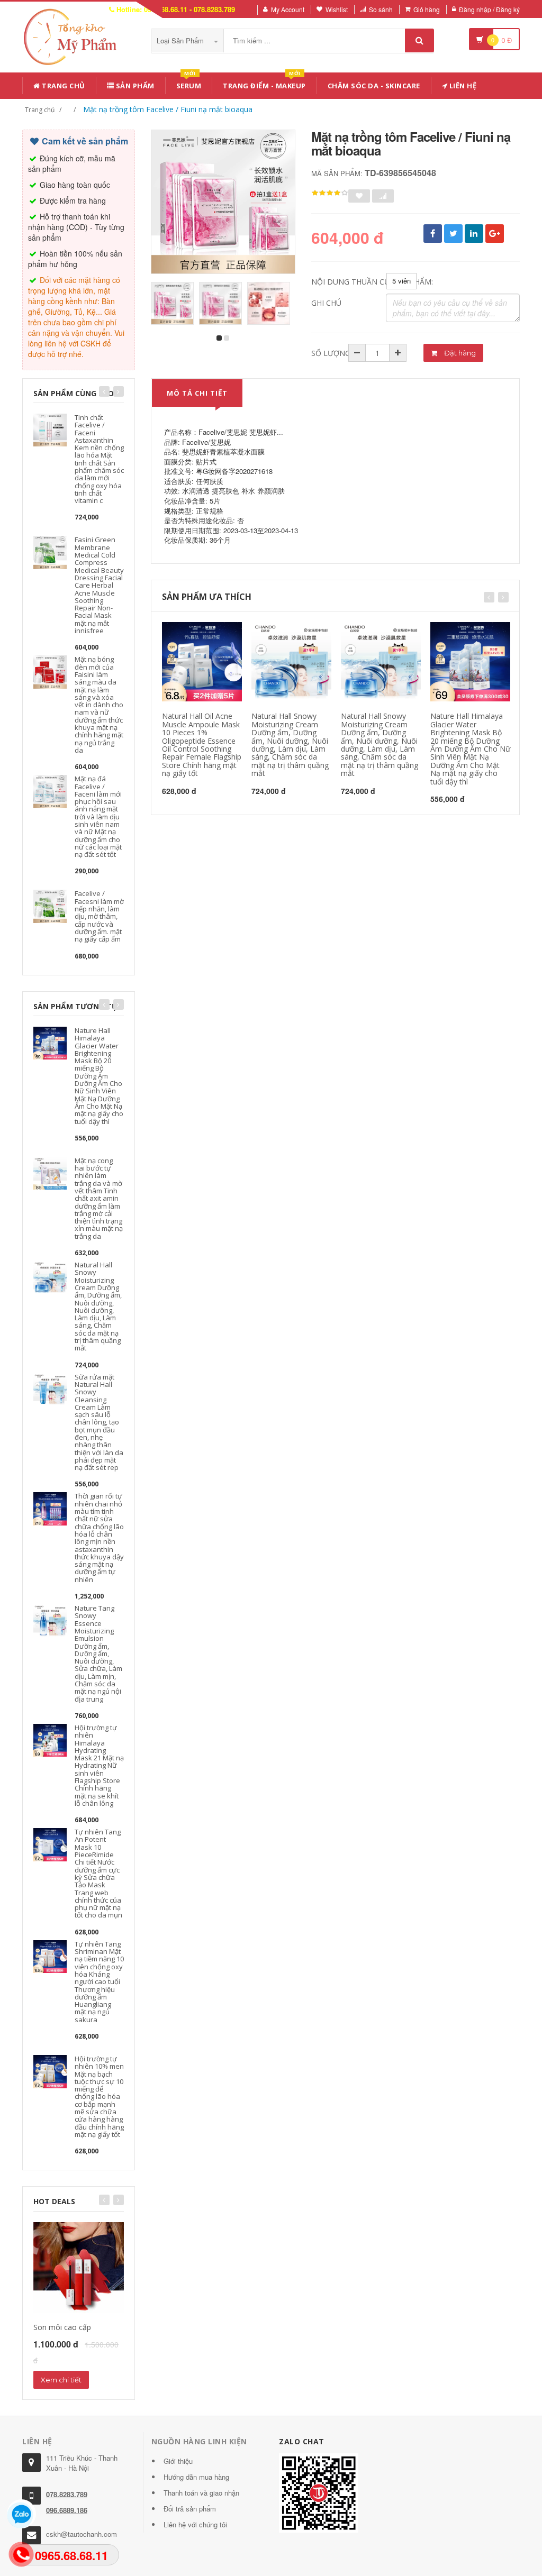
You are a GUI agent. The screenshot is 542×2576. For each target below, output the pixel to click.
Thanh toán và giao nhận (201, 2493)
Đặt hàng (459, 353)
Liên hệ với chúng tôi (195, 2524)
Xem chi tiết (61, 2380)
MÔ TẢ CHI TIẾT (197, 393)
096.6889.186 (67, 2510)
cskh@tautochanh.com (82, 2534)
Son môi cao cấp (62, 2327)
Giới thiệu (178, 2461)
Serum (189, 84)
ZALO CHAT (302, 2441)
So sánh (381, 9)
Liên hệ (462, 86)
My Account (288, 9)
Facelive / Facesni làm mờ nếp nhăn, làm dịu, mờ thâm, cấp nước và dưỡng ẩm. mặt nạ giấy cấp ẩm (99, 916)
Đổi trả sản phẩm (190, 2509)
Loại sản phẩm (181, 40)
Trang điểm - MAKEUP (264, 84)
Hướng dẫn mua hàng (196, 2477)
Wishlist (337, 9)
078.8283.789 (67, 2494)
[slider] (330, 193)
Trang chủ (63, 86)
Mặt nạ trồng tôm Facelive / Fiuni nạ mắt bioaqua (168, 109)
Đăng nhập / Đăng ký (489, 9)
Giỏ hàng (427, 9)
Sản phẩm (134, 86)
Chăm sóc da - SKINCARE (374, 86)
